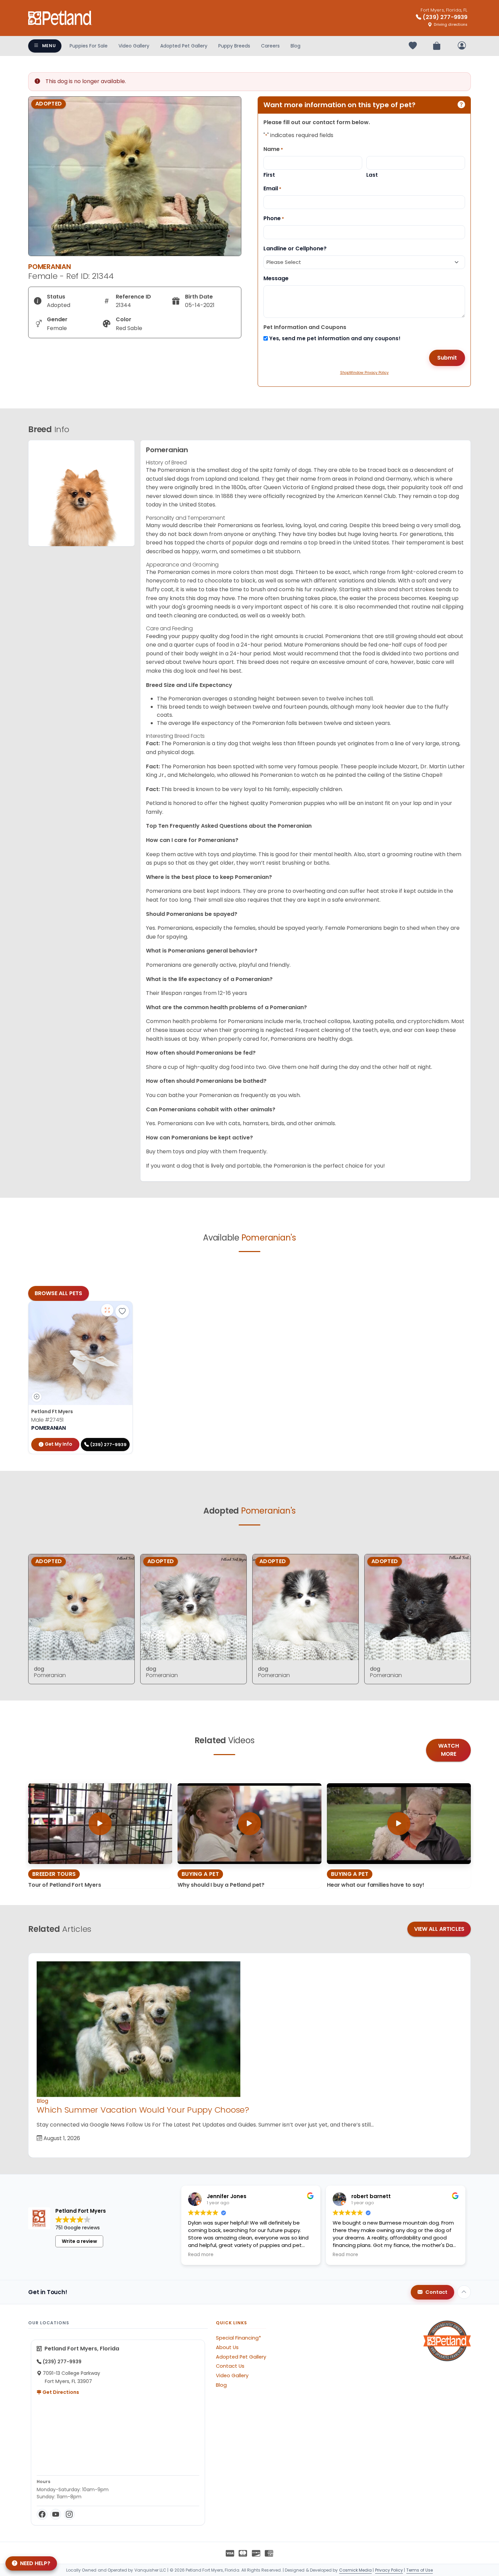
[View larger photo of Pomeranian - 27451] (107, 1310)
